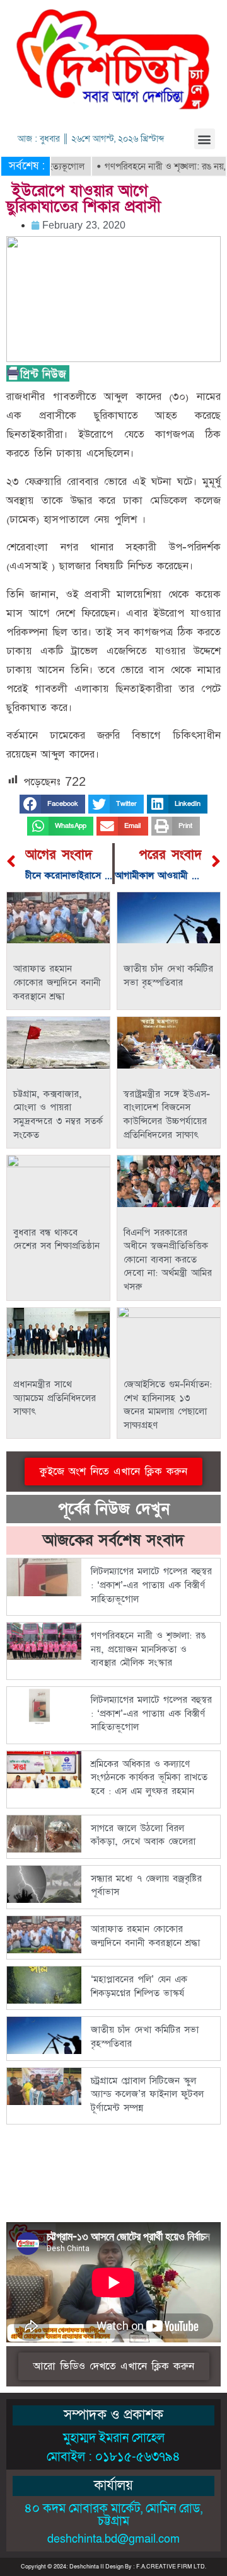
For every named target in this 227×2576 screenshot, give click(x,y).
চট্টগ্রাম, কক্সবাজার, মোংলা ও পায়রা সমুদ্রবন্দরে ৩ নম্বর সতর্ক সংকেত (58, 1115)
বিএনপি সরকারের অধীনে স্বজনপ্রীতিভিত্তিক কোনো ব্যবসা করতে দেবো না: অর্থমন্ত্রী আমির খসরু (168, 1260)
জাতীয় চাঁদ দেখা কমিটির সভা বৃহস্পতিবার (168, 976)
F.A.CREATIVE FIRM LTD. (171, 2567)
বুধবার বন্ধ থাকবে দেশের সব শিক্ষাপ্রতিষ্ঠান (56, 1240)
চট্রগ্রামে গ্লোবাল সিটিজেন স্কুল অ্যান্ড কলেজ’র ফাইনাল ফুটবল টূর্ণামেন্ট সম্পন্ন (147, 2094)
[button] (205, 139)
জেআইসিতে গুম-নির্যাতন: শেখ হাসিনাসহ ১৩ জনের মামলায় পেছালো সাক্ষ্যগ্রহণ (168, 1405)
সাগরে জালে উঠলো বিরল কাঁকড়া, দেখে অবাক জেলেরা (143, 1835)
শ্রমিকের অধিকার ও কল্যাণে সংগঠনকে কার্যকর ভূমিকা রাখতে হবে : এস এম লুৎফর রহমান (149, 1778)
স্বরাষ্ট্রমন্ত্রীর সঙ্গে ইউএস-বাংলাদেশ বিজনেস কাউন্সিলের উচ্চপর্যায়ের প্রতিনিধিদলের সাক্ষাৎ (167, 1115)
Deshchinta (84, 2567)
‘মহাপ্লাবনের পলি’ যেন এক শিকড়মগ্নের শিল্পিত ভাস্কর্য (139, 1986)
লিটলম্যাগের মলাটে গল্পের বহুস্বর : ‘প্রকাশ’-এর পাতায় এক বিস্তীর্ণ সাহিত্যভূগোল (151, 1585)
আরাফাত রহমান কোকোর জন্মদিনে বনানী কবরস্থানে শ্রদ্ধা (57, 982)
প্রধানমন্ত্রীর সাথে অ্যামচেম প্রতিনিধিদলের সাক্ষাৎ (55, 1398)
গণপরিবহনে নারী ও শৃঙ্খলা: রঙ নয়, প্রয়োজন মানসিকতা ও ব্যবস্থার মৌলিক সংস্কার (148, 1649)
